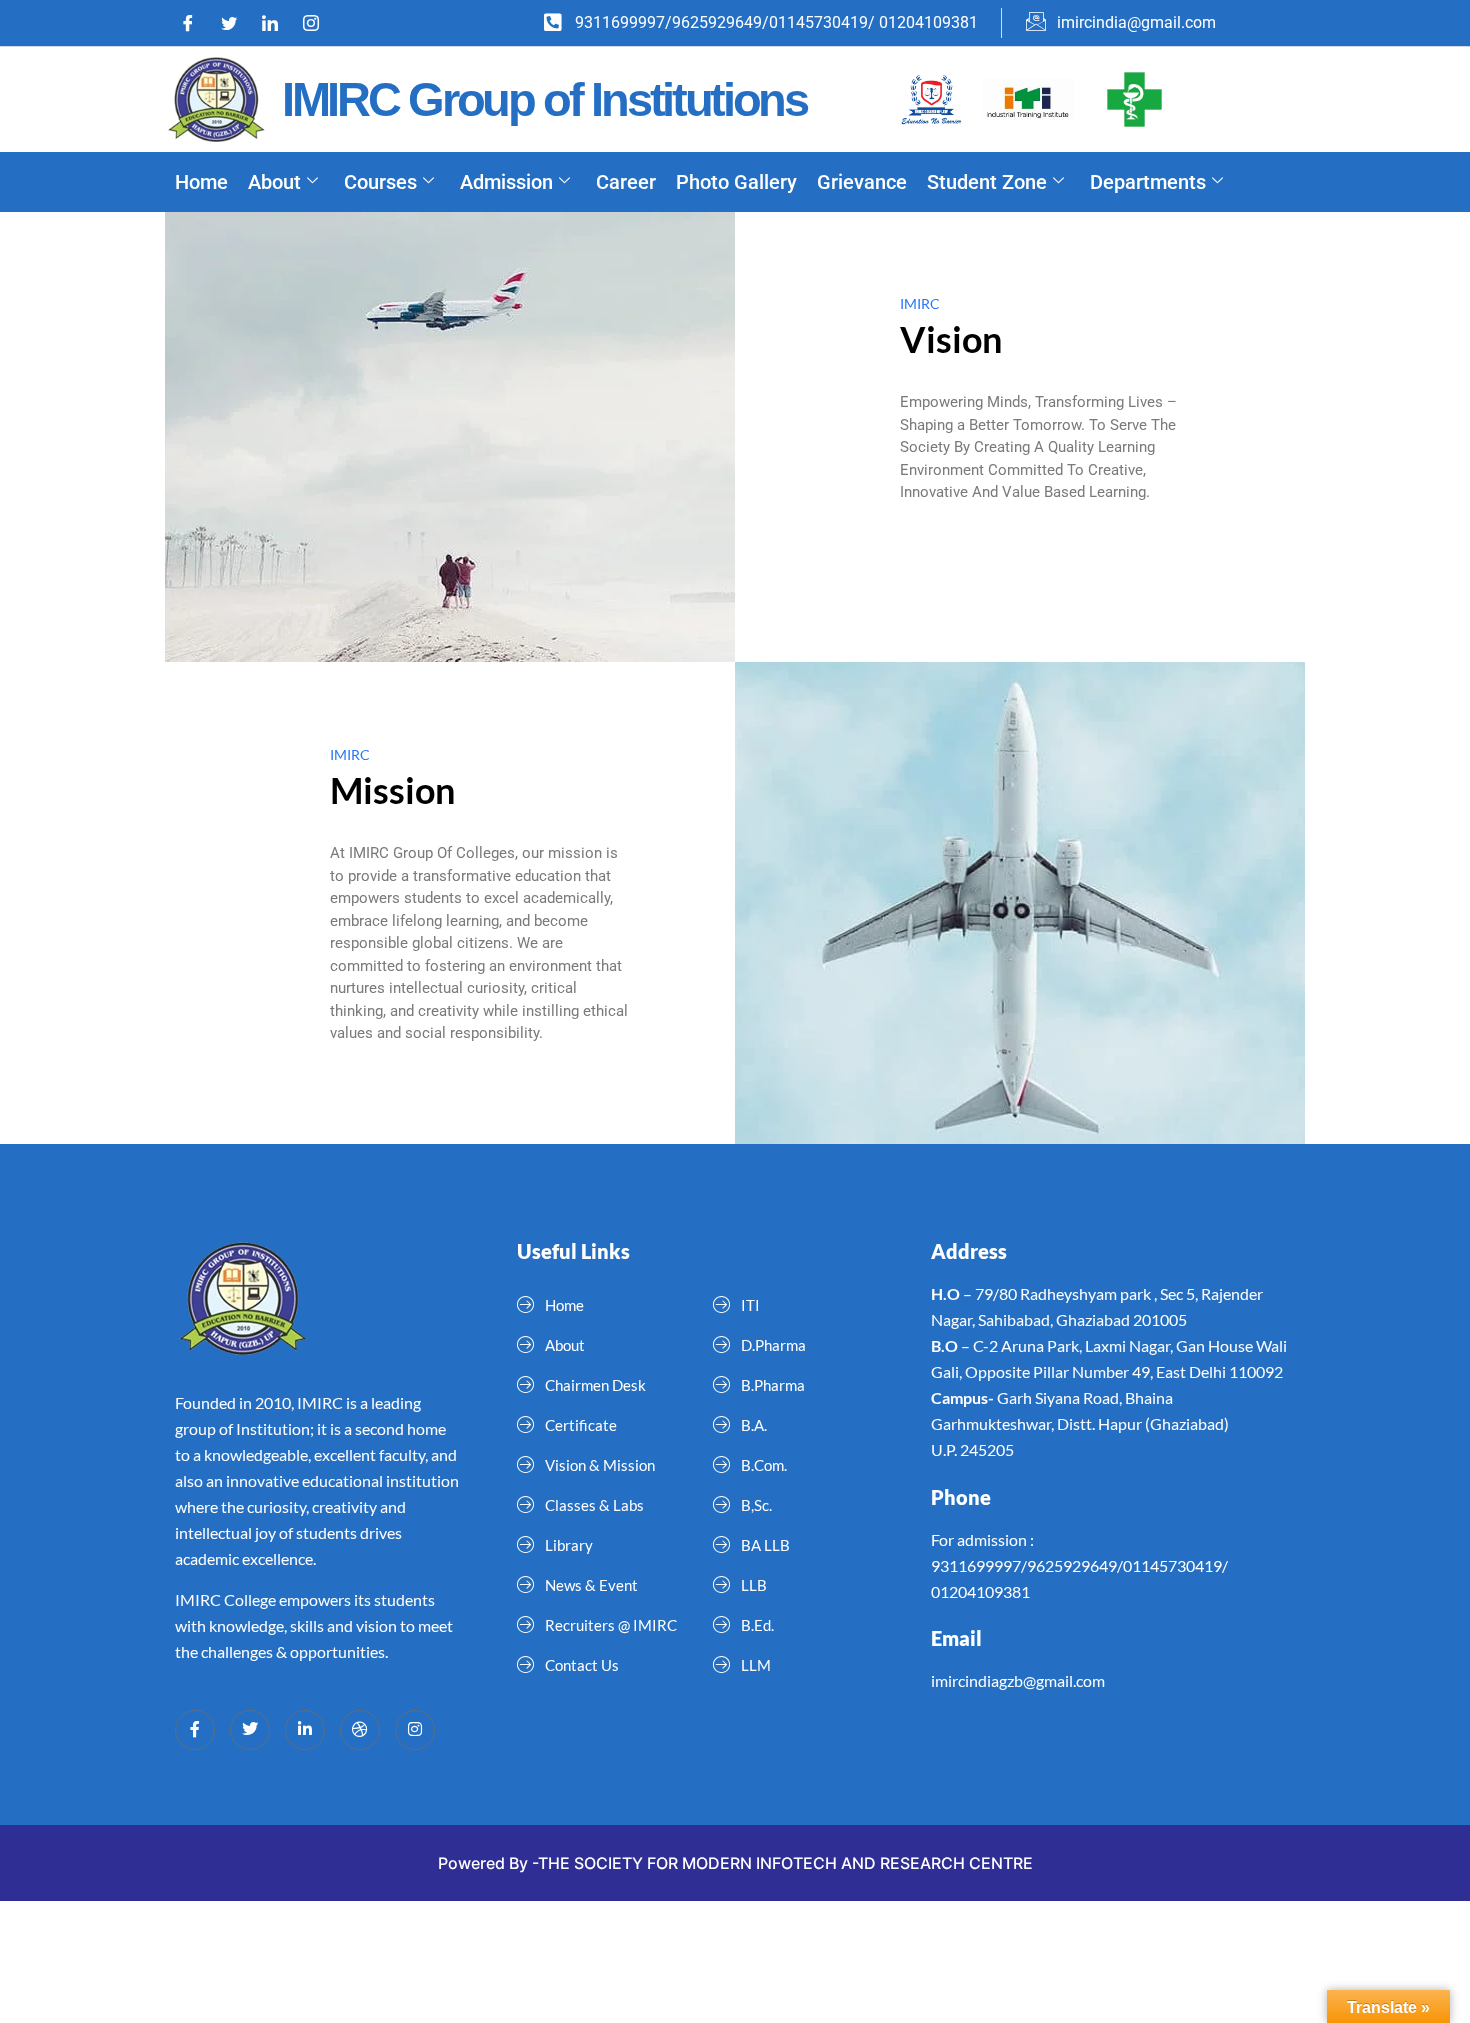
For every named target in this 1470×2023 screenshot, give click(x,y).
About (274, 182)
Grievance (862, 182)
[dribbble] (360, 1730)
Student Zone (987, 182)
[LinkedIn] (277, 23)
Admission (506, 182)
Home (201, 182)
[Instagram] (318, 23)
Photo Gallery (736, 182)
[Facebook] (195, 23)
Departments (1148, 182)
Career (626, 182)
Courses (380, 182)
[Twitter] (236, 23)
